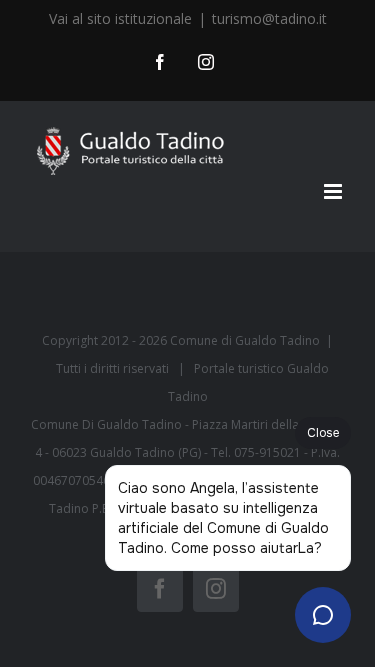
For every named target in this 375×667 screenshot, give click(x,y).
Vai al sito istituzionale (120, 18)
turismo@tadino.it (269, 18)
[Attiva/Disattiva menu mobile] (334, 191)
